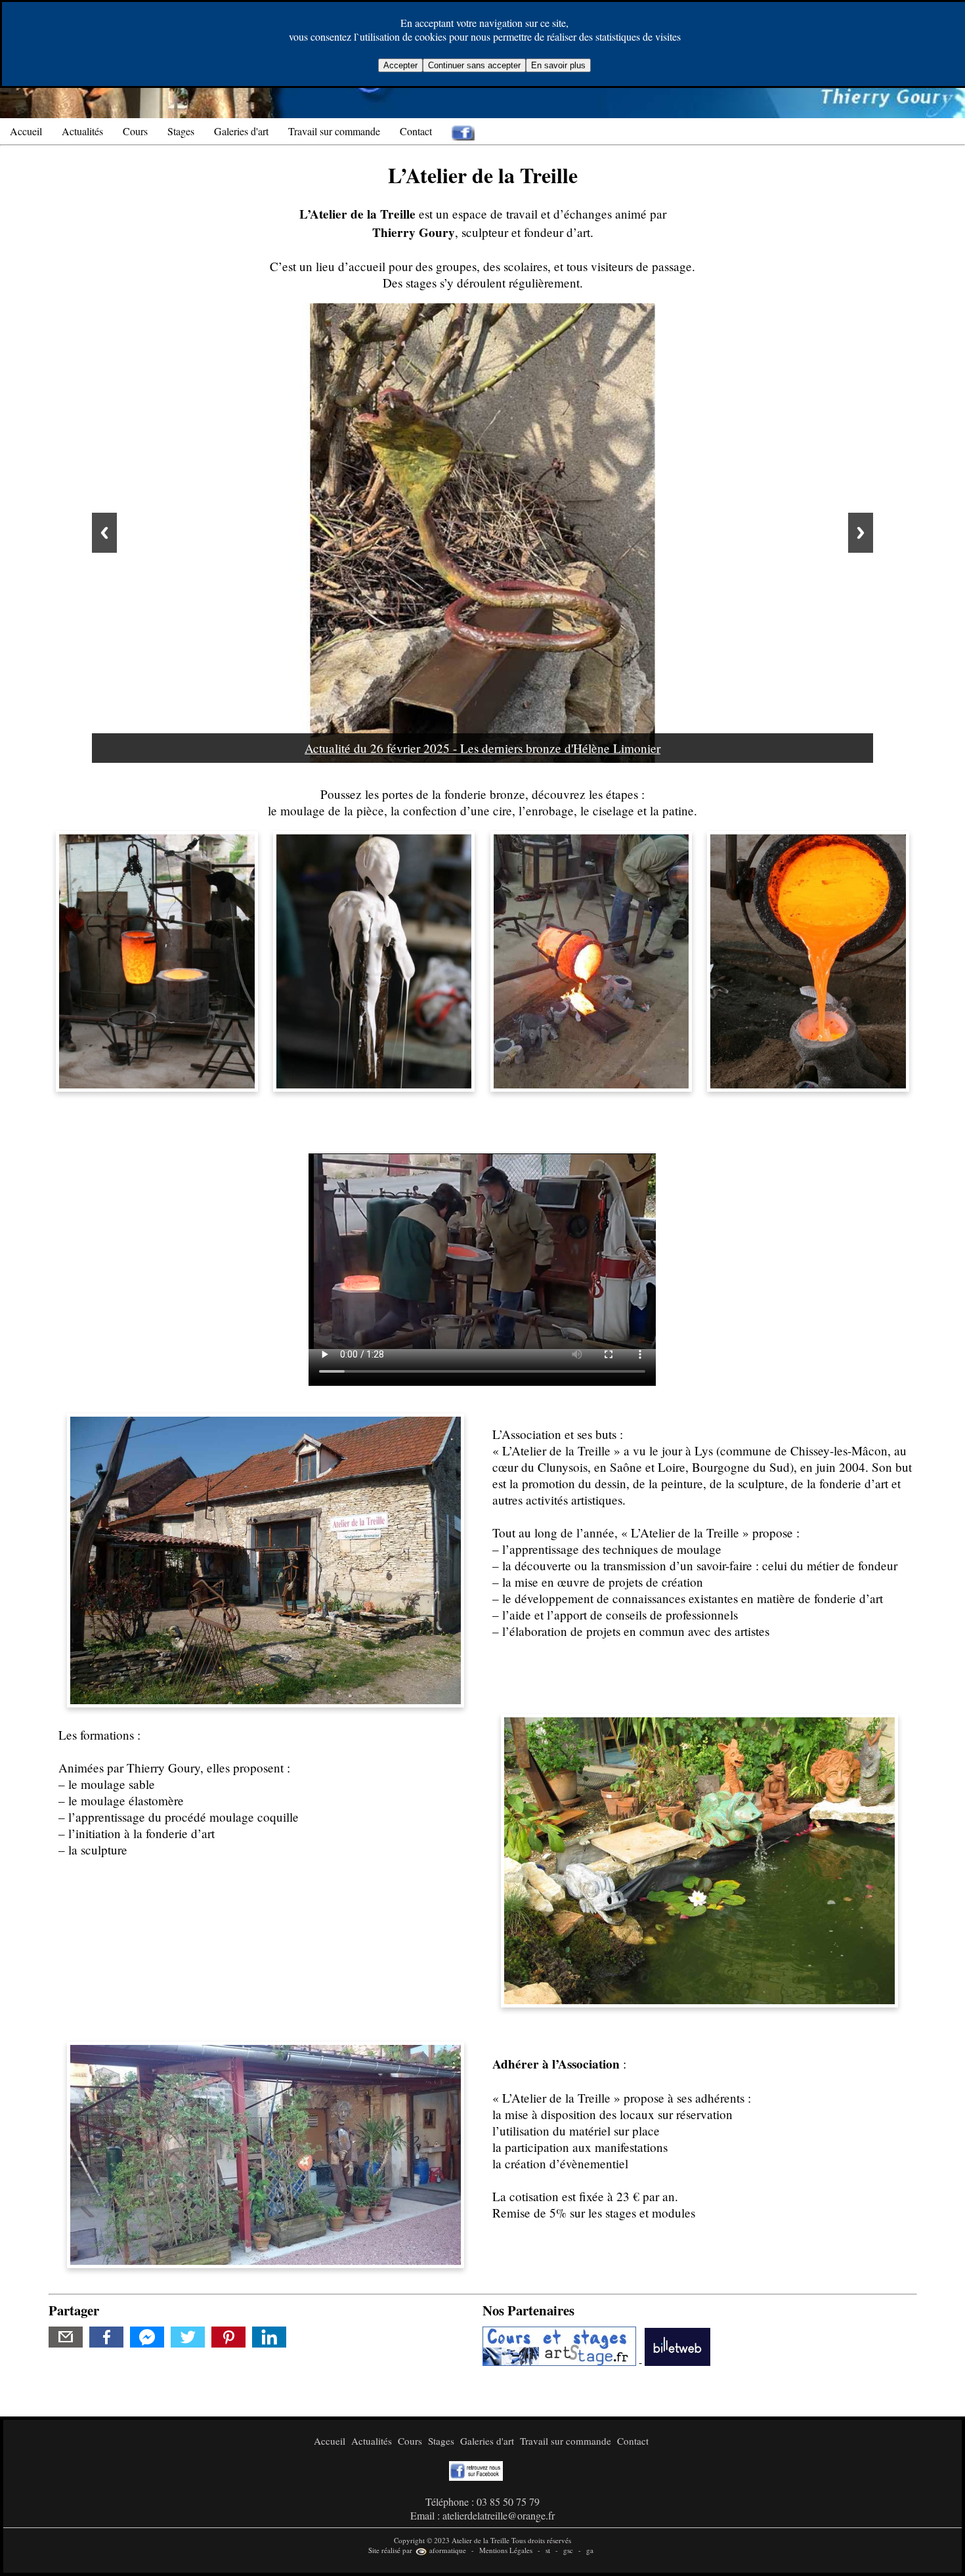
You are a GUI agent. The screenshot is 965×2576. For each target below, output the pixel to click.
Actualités (82, 131)
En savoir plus (558, 65)
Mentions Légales (506, 2550)
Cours (135, 131)
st (548, 2550)
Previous (104, 533)
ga (590, 2550)
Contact (416, 131)
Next (861, 533)
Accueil (26, 131)
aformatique (447, 2550)
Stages (181, 131)
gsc (568, 2550)
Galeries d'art (241, 131)
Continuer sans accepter (474, 65)
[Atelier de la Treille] (157, 959)
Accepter (400, 65)
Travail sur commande (334, 131)
